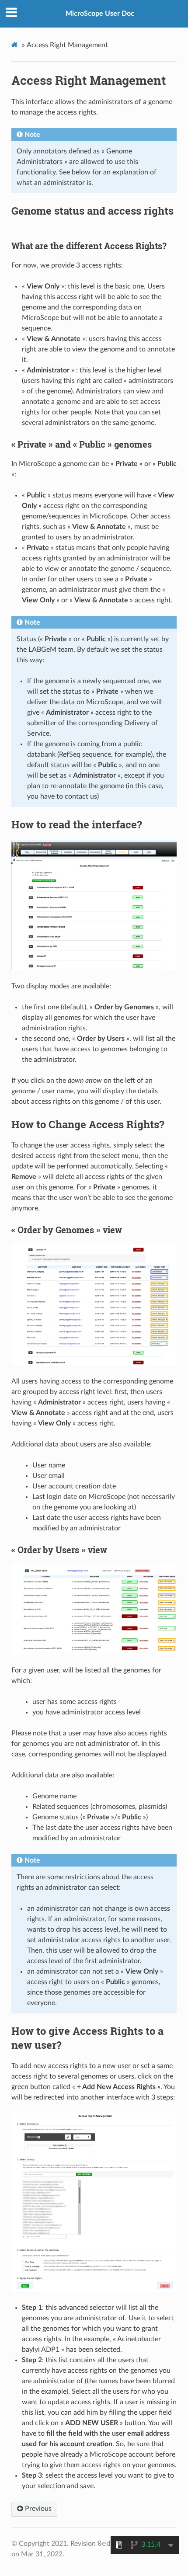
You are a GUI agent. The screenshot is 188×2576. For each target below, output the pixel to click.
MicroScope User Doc (100, 14)
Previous (37, 2509)
